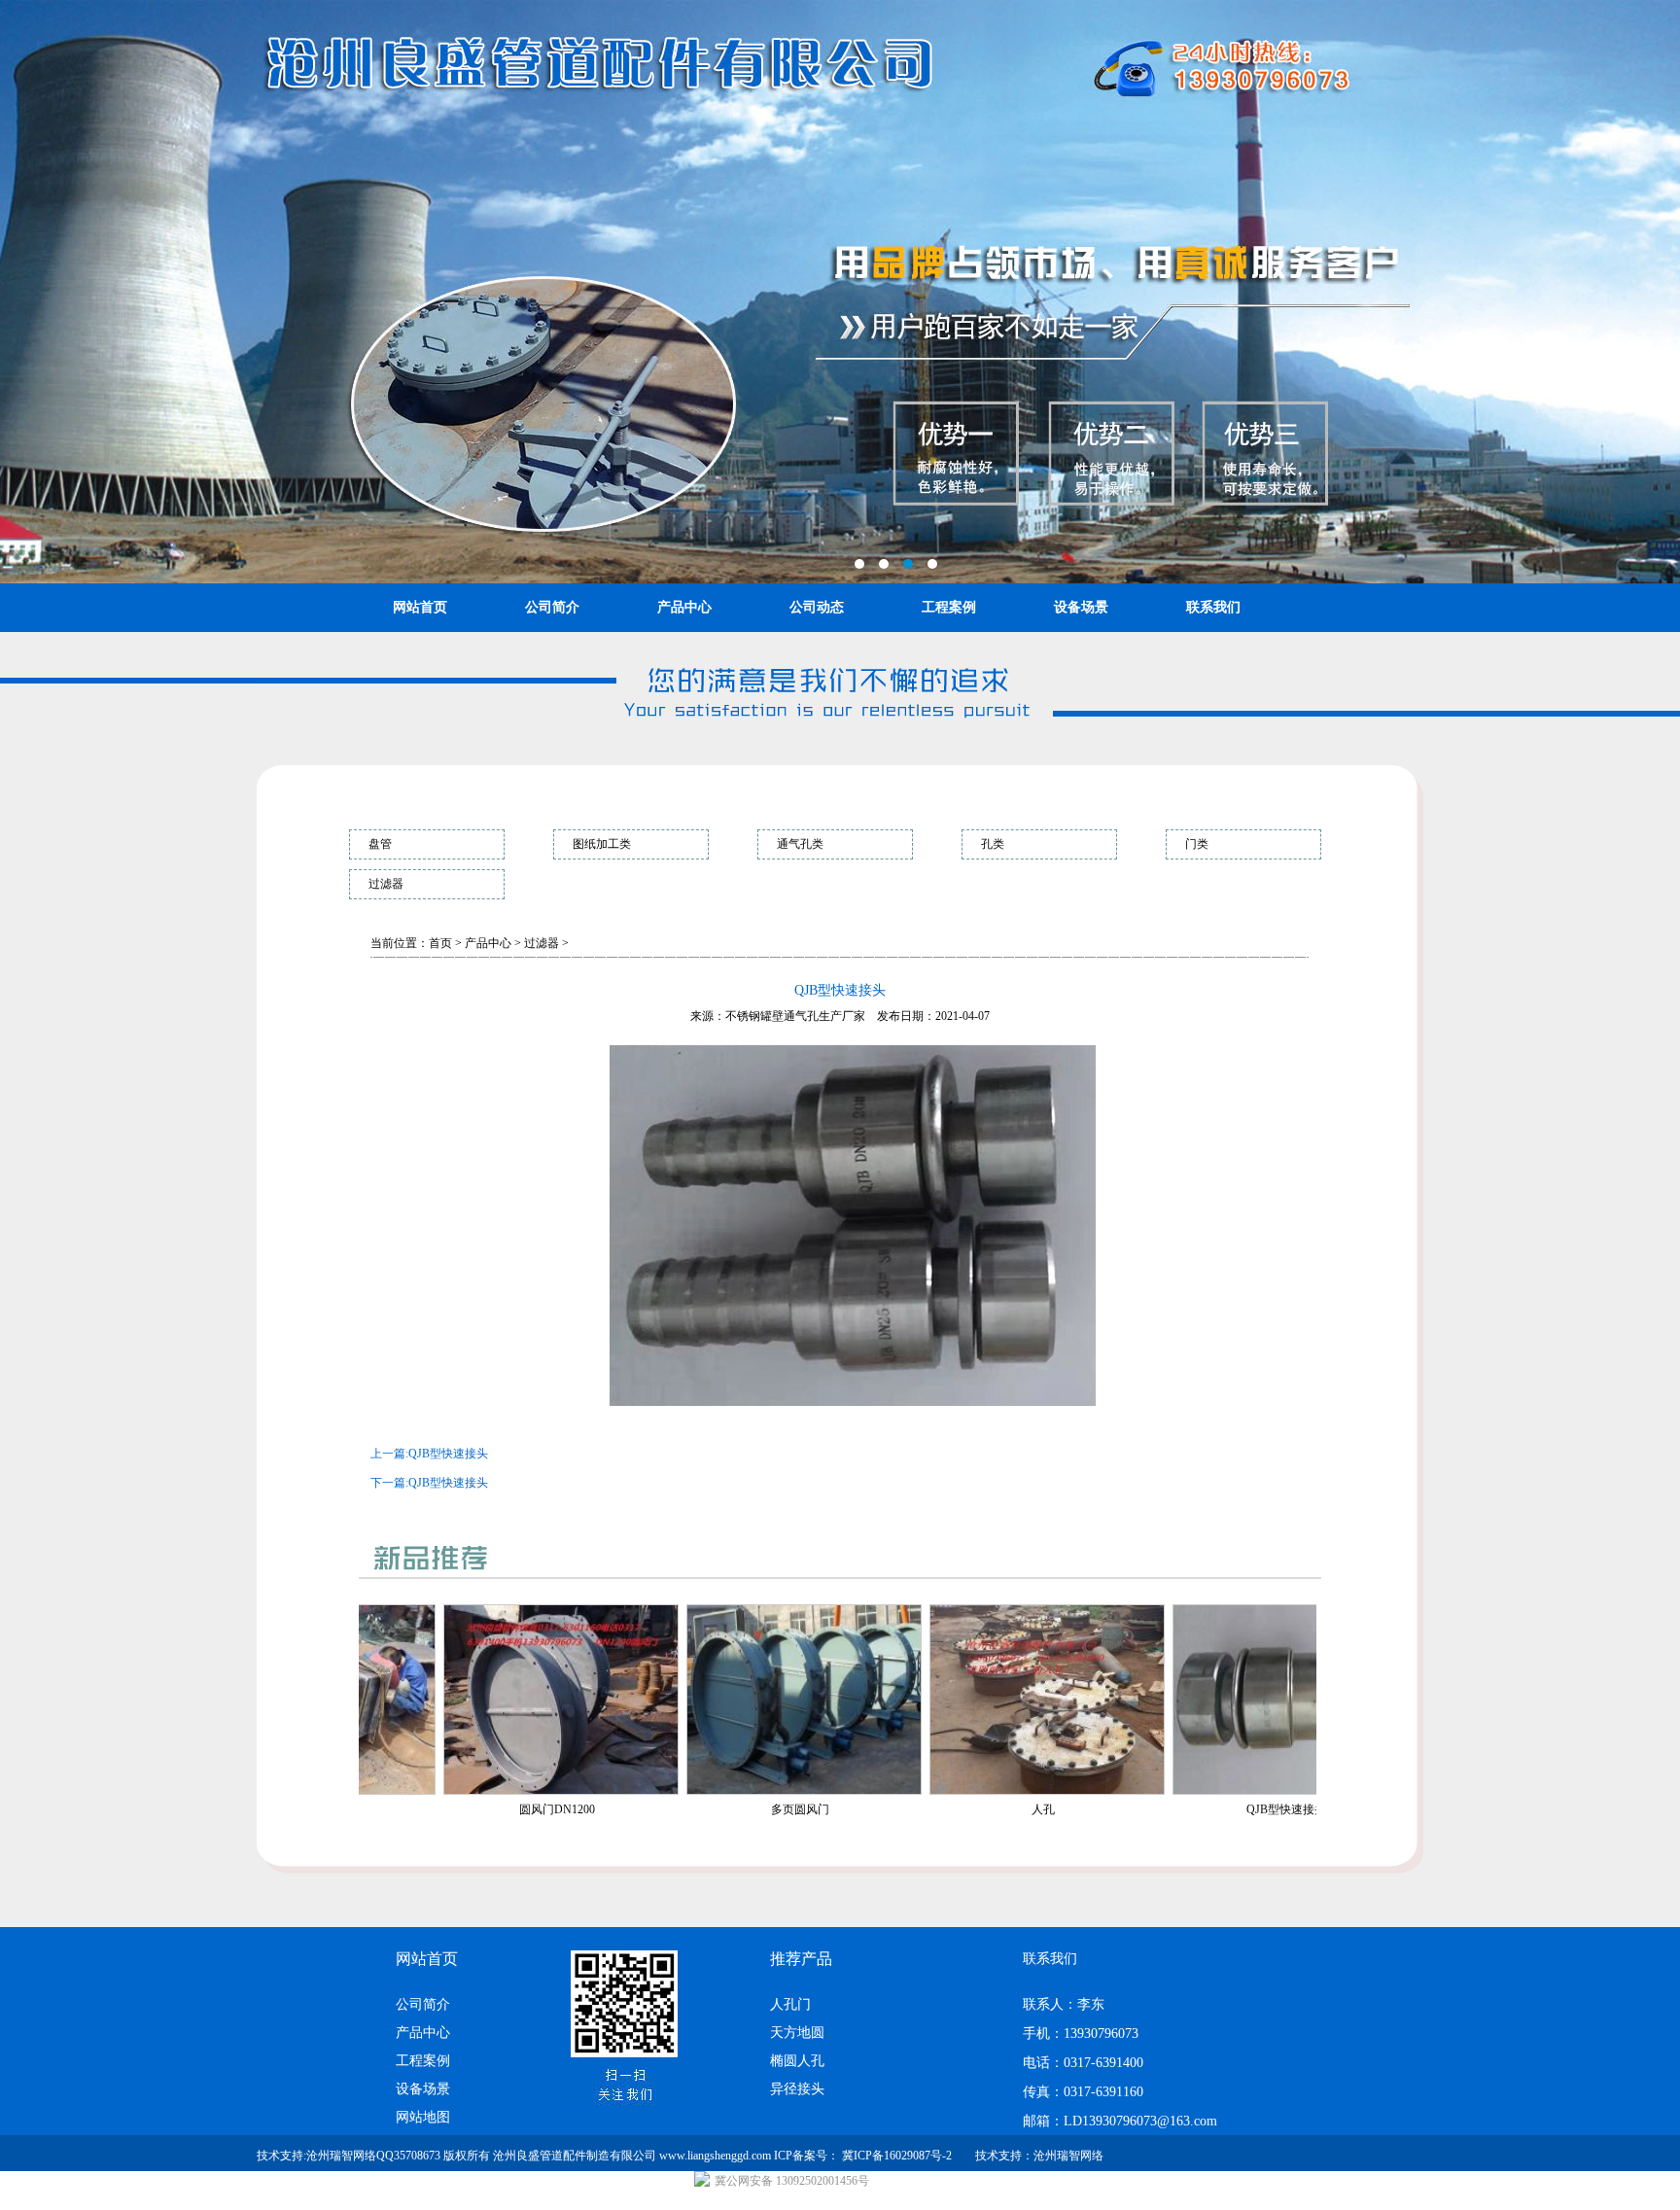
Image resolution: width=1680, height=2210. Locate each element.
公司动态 (817, 607)
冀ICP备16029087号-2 (897, 2156)
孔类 (993, 844)
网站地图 (423, 2117)
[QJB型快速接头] (1048, 1791)
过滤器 (386, 884)
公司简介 (552, 607)
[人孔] (805, 1791)
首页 (440, 943)
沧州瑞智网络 (1068, 2156)
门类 (1197, 844)
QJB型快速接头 (448, 1454)
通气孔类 (800, 844)
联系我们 (1213, 607)
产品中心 (684, 607)
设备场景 (1081, 607)
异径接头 (797, 2089)
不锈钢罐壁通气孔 (772, 1016)
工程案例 (949, 607)
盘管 (380, 844)
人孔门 (790, 2004)
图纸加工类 (602, 844)
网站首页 (420, 607)
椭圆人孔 (797, 2061)
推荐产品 (801, 1959)
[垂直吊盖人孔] (1291, 1791)
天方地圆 (797, 2033)
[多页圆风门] (562, 1791)
